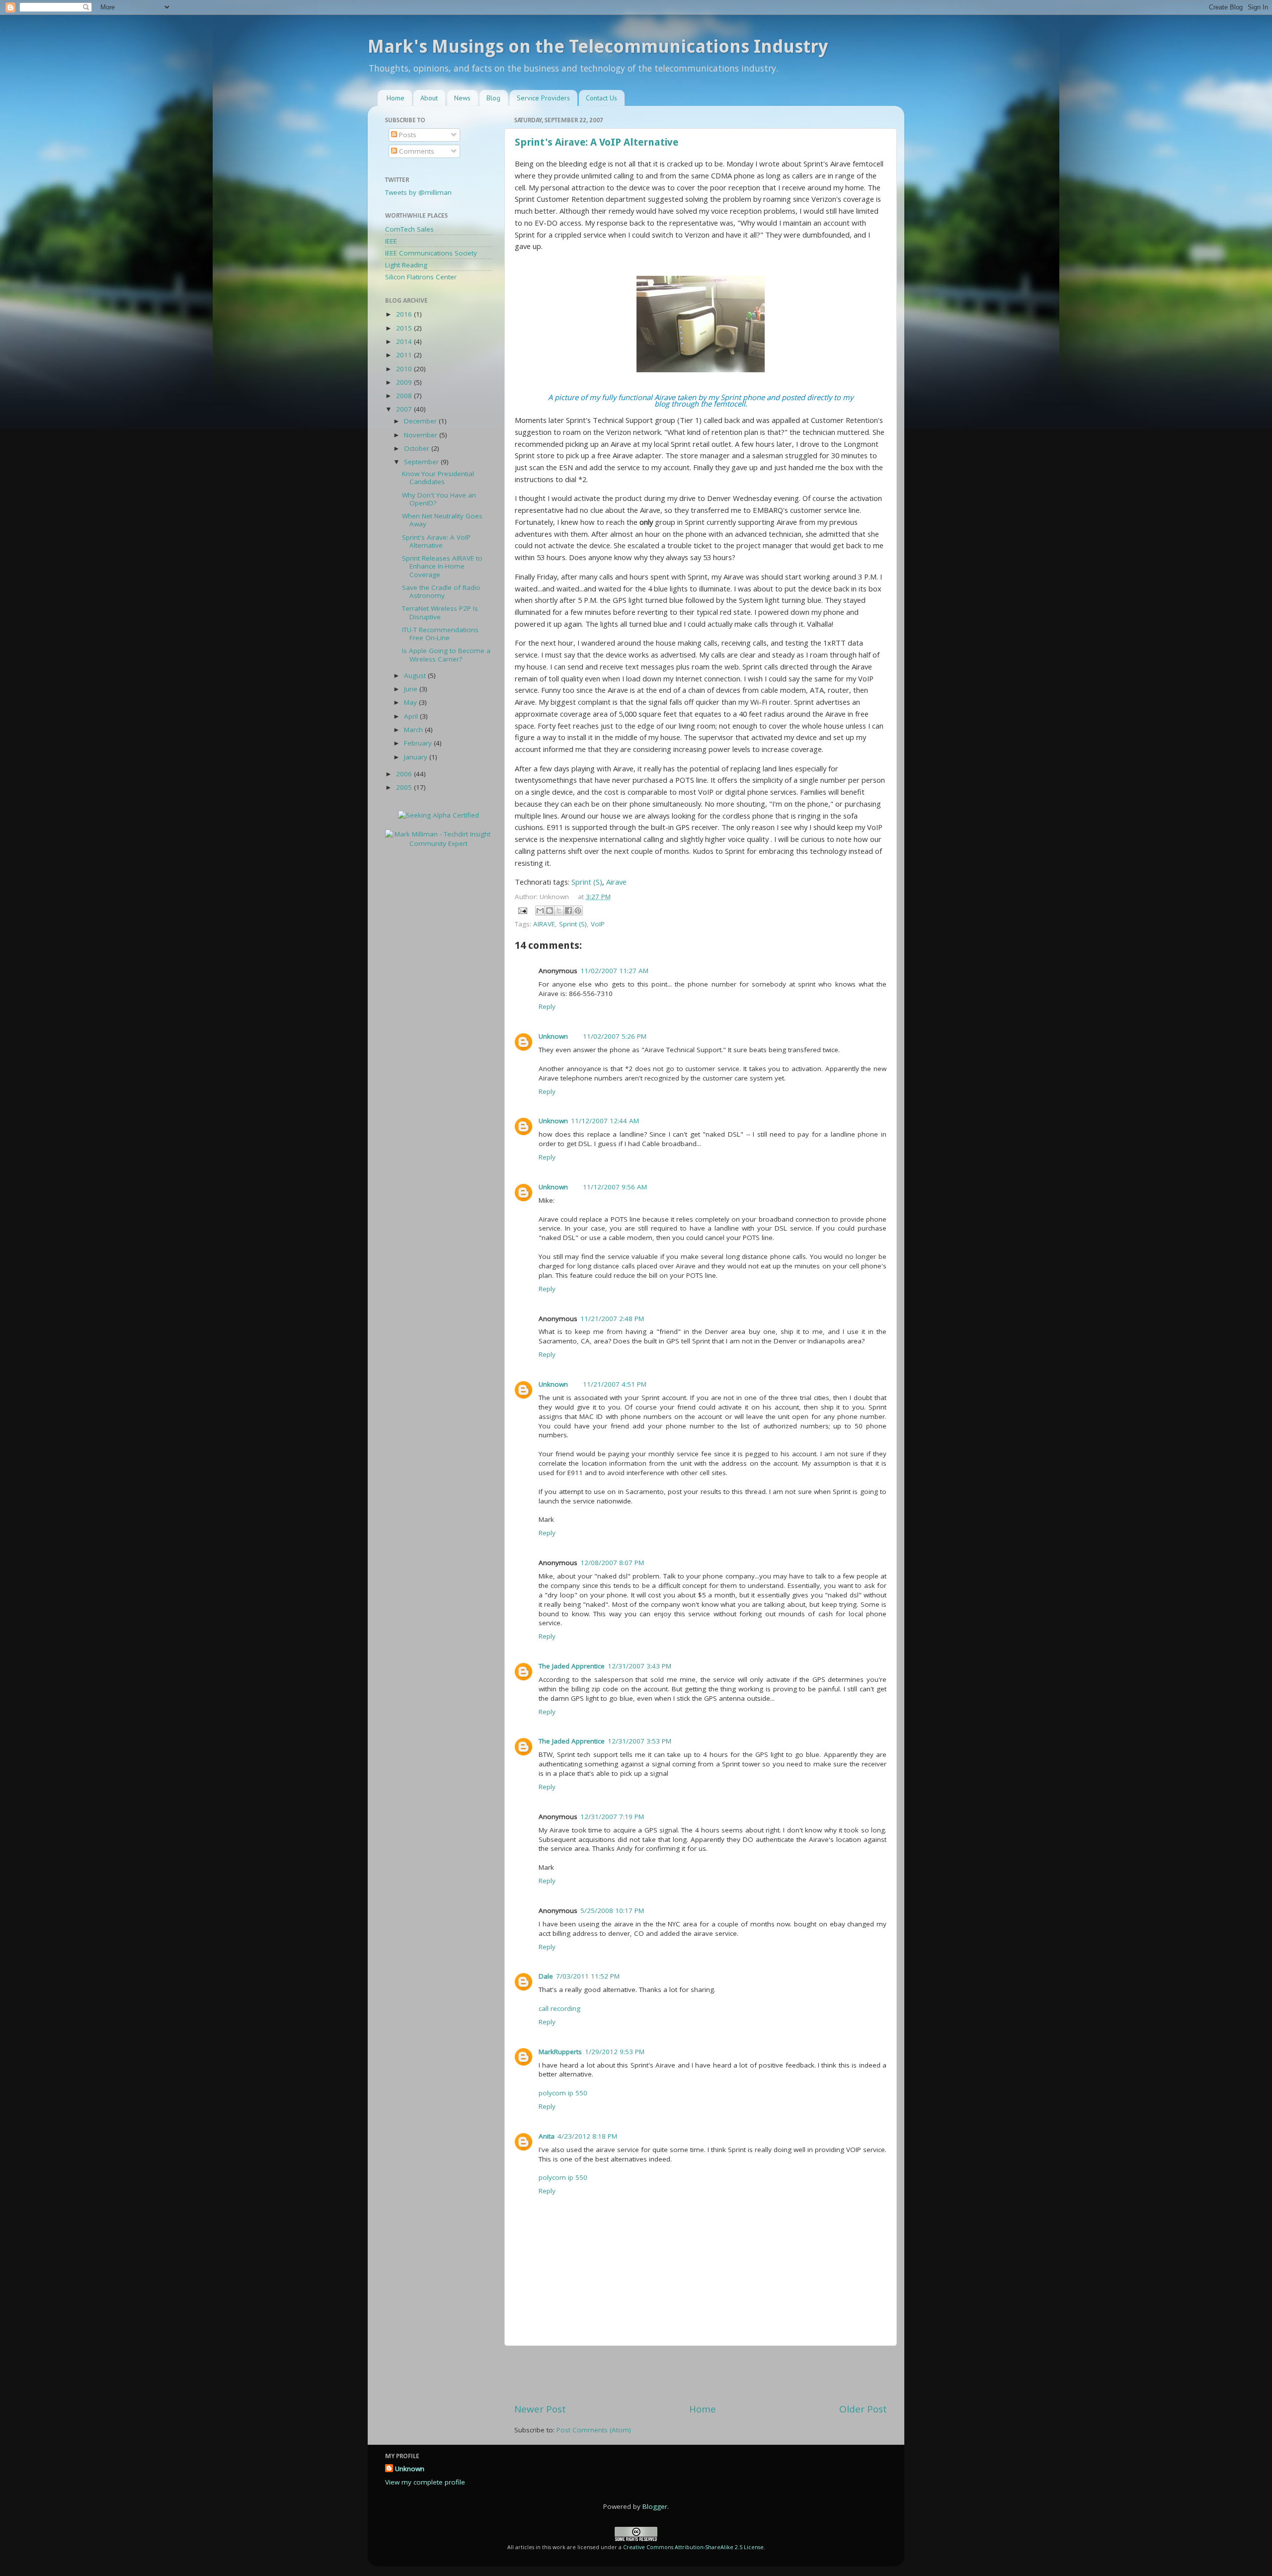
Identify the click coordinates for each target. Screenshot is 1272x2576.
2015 (405, 328)
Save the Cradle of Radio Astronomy (441, 591)
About (429, 98)
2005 (405, 787)
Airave (616, 882)
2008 (405, 396)
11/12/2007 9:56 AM (615, 1187)
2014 (405, 341)
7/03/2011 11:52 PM (588, 1976)
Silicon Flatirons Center (421, 277)
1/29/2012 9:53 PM (615, 2052)
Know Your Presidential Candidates (438, 478)
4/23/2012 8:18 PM (587, 2136)
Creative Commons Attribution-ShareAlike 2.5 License (693, 2547)
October (418, 448)
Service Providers (543, 98)
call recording (559, 2008)
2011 (405, 355)
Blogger (655, 2506)
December (421, 421)
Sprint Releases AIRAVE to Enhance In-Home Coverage (442, 566)
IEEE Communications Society (431, 253)
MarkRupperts (560, 2052)
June (412, 689)
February (419, 743)
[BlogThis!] (550, 911)
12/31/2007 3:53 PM (639, 1741)
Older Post (863, 2409)
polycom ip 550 (563, 2093)
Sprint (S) (587, 882)
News (462, 98)
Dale (546, 1976)
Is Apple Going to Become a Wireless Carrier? (446, 655)
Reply (547, 1006)
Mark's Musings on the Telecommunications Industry (598, 46)
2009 (405, 382)
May (411, 702)
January (417, 757)
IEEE (391, 241)
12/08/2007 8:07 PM (612, 1563)
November (422, 435)
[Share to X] (559, 911)
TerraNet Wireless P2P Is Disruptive (440, 612)
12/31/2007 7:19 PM (612, 1817)
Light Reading (406, 265)
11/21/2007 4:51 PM (615, 1384)
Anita (547, 2136)
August (416, 675)
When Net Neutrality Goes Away (442, 520)
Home (396, 98)
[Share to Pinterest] (578, 911)
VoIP (598, 924)
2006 (405, 774)
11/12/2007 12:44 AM (605, 1121)
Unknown (553, 1036)
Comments (416, 151)
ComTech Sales (409, 229)
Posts (407, 135)
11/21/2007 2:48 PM (612, 1319)
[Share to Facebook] (568, 911)
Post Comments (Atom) (594, 2430)
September (422, 462)
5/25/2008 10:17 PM (612, 1911)
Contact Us (601, 98)
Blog (493, 98)
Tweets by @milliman (418, 192)
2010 (405, 369)
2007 (405, 409)
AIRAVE (544, 924)
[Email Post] (522, 910)
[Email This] (540, 911)
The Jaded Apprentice (572, 1666)
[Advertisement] (701, 2374)
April (412, 716)
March (414, 730)
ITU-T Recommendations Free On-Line (440, 634)
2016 (405, 314)
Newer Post (540, 2409)
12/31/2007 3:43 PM (639, 1666)
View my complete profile (425, 2482)
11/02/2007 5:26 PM (615, 1036)
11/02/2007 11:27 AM (614, 971)
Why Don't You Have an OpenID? (439, 499)
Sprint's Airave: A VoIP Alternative (596, 142)
